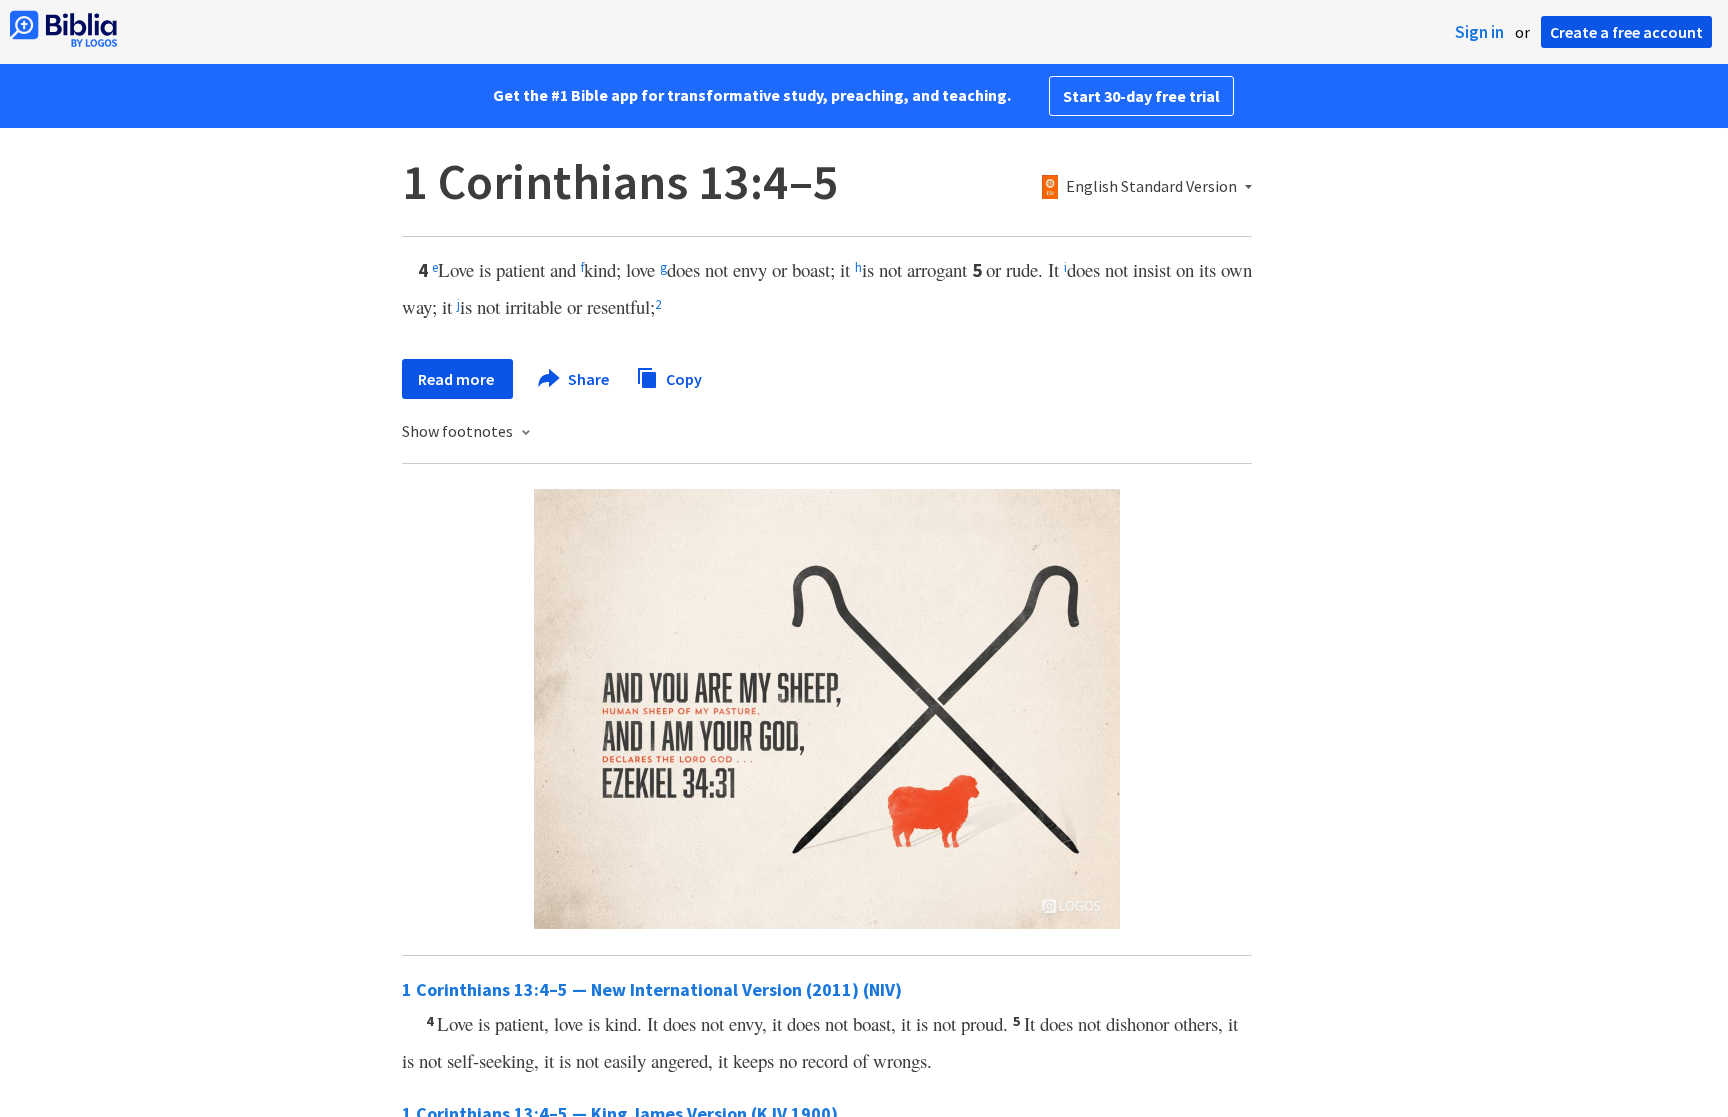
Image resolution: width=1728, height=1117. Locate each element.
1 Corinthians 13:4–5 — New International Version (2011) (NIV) (652, 989)
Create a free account (1626, 32)
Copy (682, 378)
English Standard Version (1151, 187)
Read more (457, 379)
